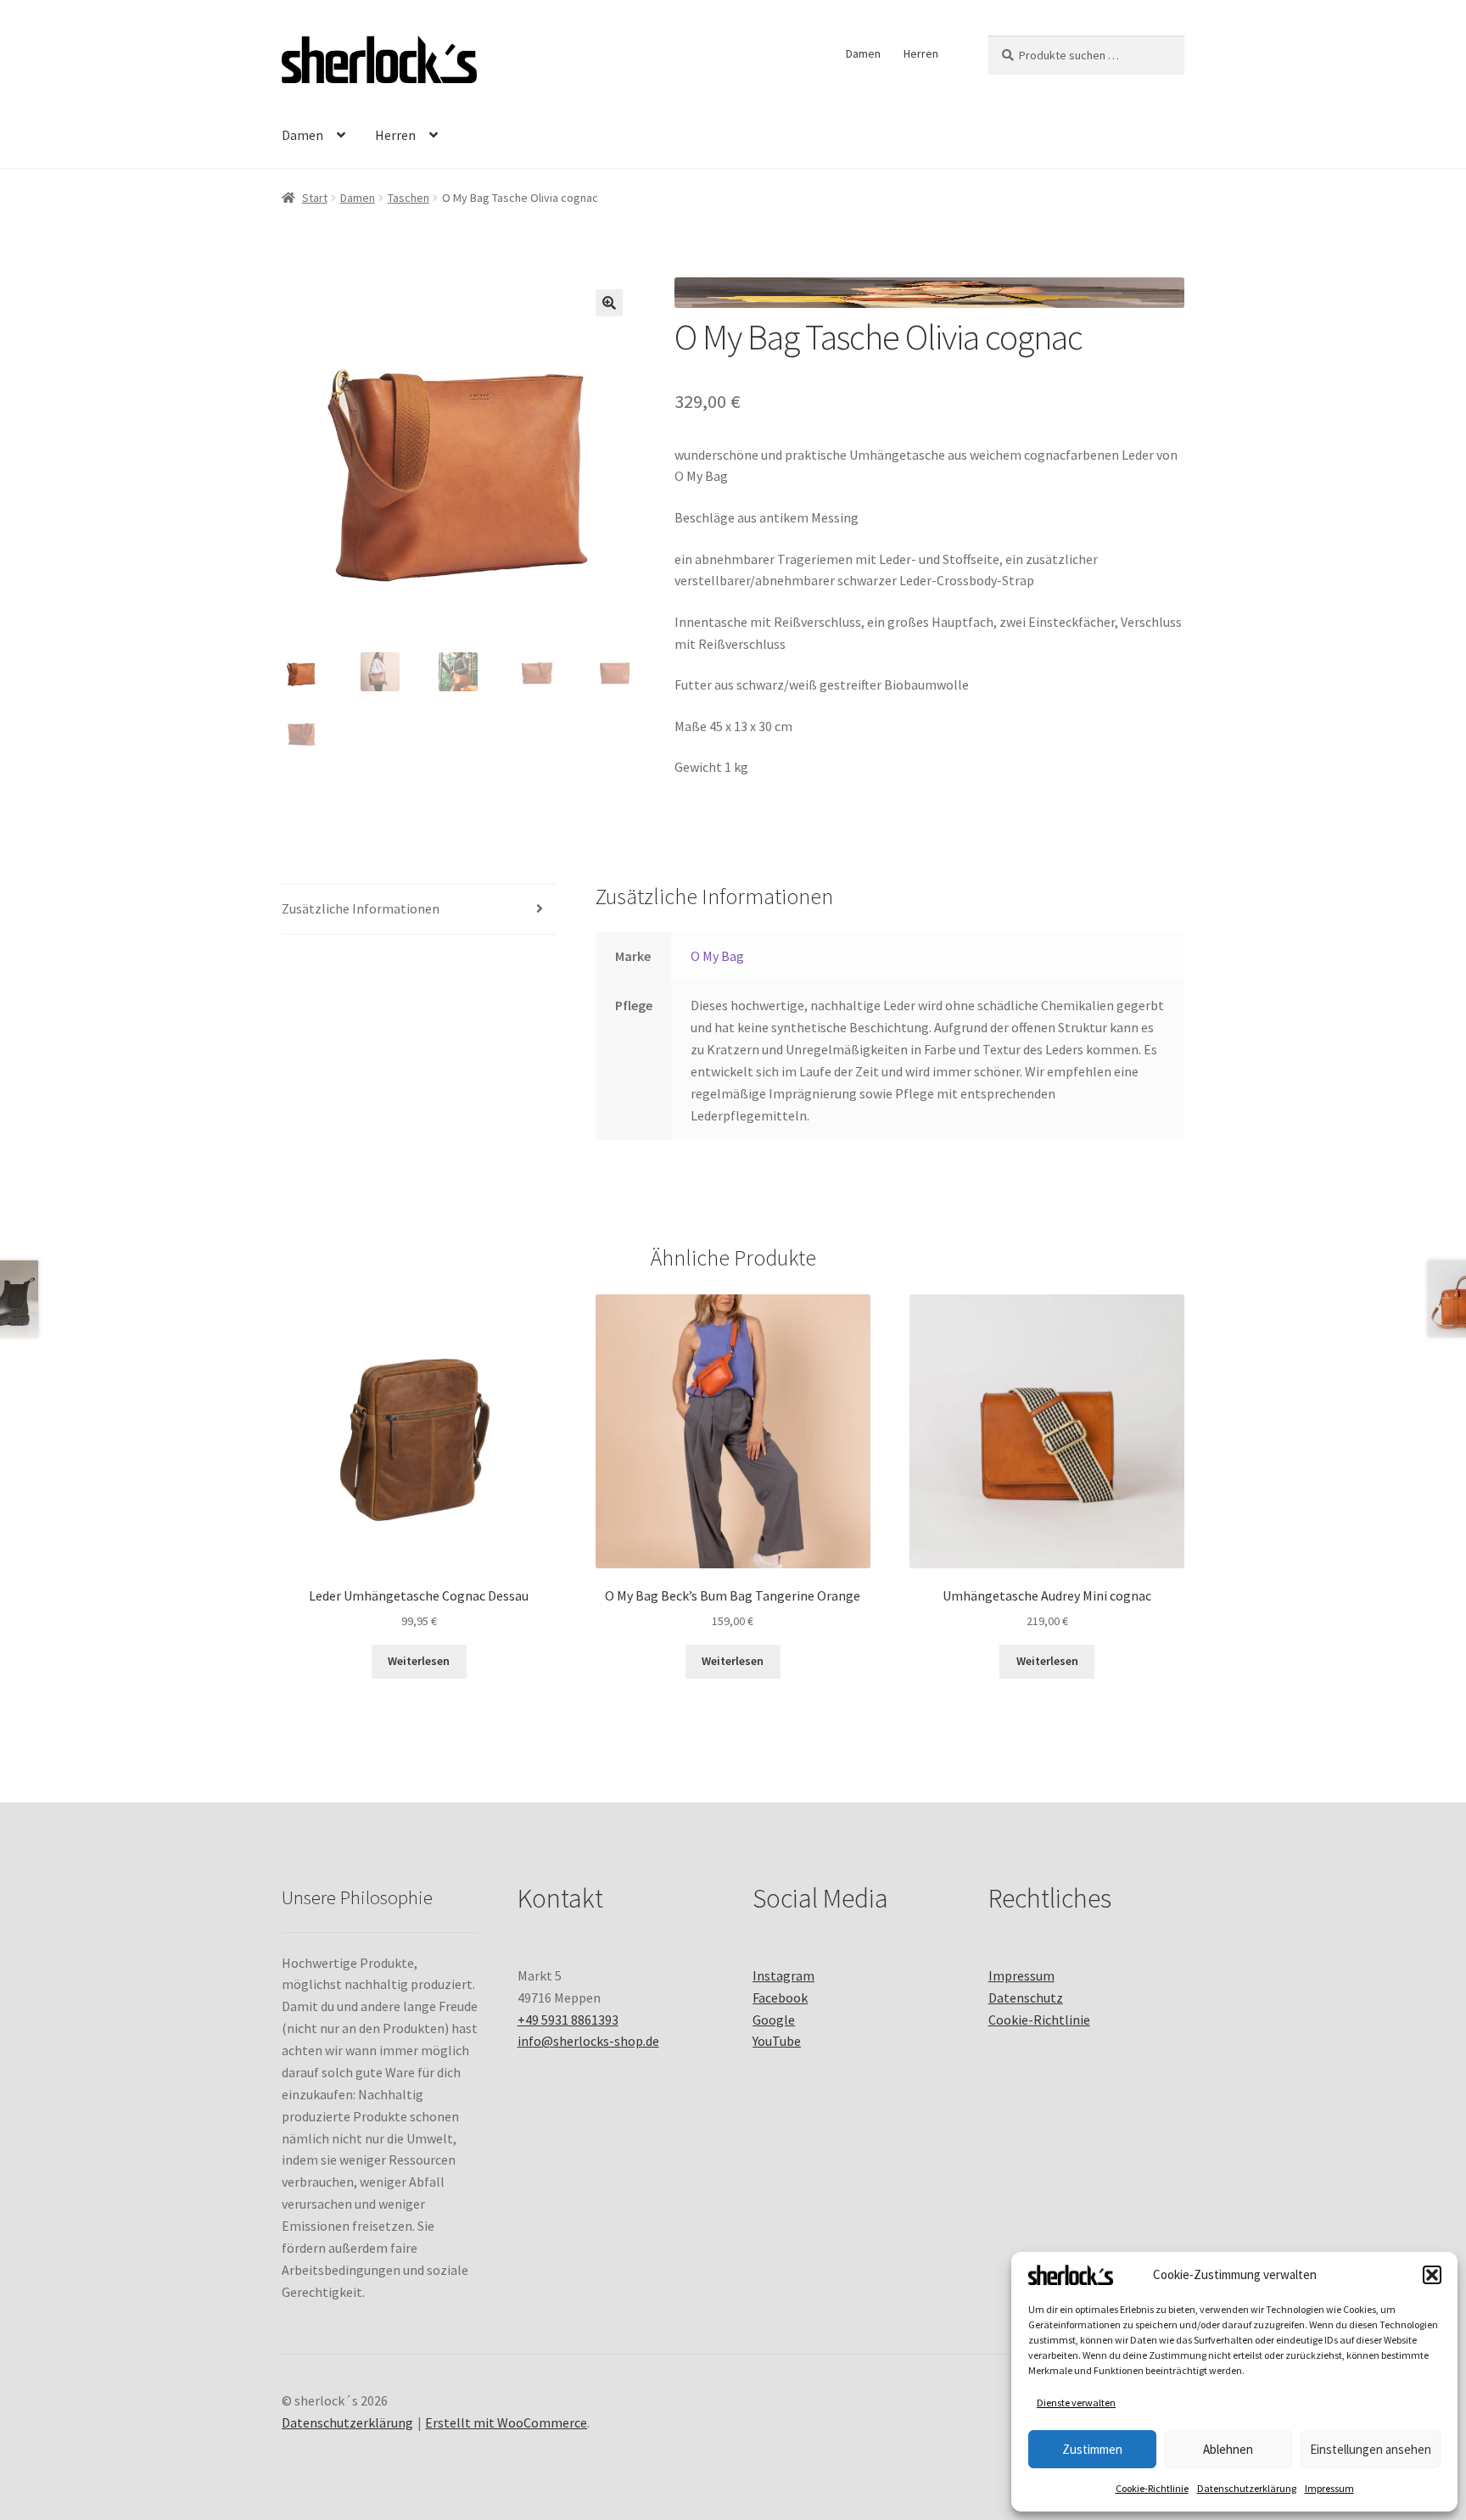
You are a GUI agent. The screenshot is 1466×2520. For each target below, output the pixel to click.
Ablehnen (1228, 2449)
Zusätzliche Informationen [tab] (361, 908)
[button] (1432, 2275)
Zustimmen (1092, 2449)
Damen (863, 53)
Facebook (780, 1998)
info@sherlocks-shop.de (588, 2041)
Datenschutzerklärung (1247, 2488)
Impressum (1329, 2488)
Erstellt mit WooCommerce (506, 2422)
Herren (921, 53)
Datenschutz (1026, 1998)
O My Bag (717, 956)
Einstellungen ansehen (1371, 2449)
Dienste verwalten (1076, 2403)
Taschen (408, 198)
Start (315, 198)
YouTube (777, 2041)
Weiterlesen (419, 1661)
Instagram (783, 1975)
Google (774, 2020)
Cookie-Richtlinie (1152, 2488)
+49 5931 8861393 (568, 2020)
